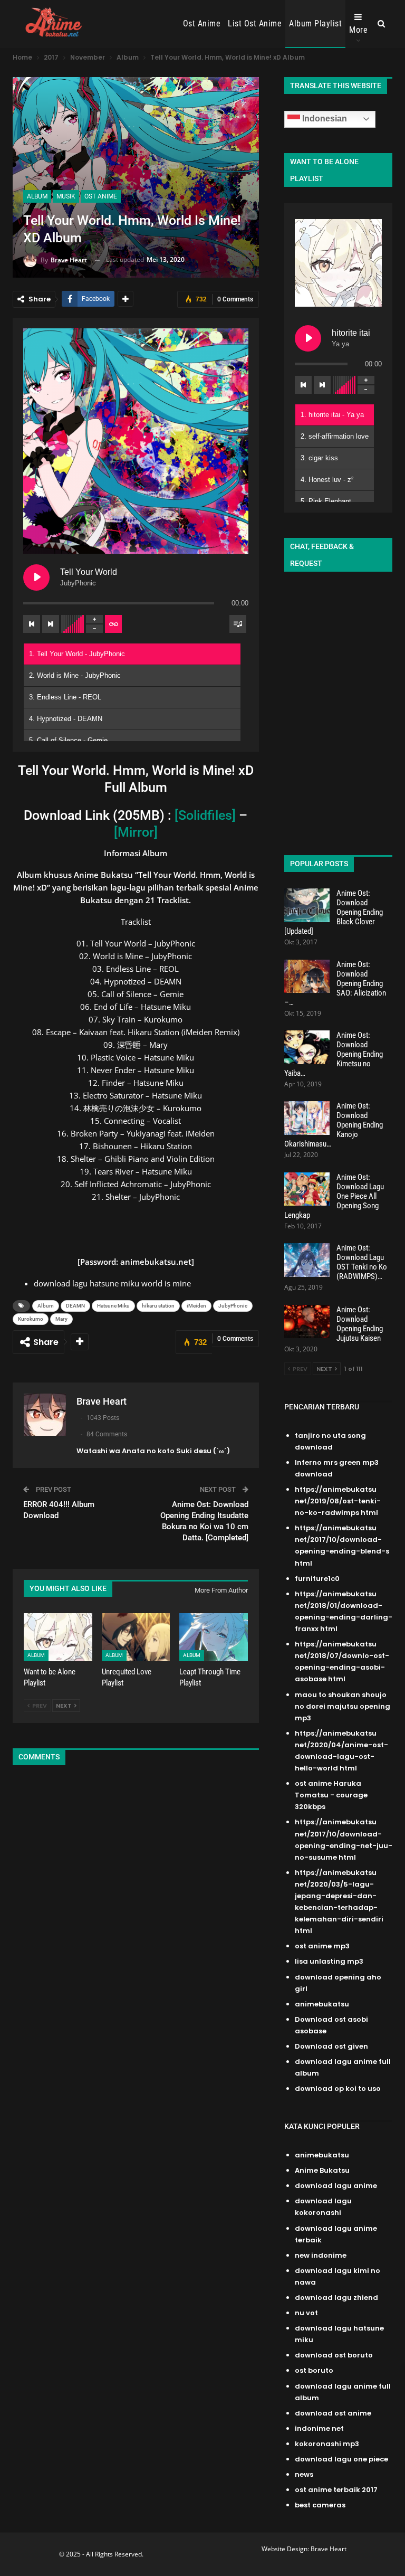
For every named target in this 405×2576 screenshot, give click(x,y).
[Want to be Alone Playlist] (58, 1637)
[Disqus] (136, 1914)
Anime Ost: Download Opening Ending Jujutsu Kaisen (360, 1324)
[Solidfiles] (205, 815)
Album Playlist (315, 23)
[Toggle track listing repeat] (113, 624)
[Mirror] (136, 832)
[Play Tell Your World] (36, 577)
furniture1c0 (317, 1579)
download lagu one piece (341, 2459)
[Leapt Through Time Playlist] (214, 1637)
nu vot (306, 2313)
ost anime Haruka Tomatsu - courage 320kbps (331, 1795)
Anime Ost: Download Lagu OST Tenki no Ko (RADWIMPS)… (362, 1262)
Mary (61, 1319)
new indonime (321, 2255)
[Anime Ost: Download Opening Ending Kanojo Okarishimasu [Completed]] (307, 1118)
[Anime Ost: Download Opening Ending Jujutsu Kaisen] (307, 1322)
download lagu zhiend (336, 2298)
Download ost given (331, 2046)
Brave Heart (329, 2549)
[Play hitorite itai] (308, 338)
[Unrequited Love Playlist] (136, 1637)
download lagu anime (336, 2186)
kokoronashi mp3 (327, 2444)
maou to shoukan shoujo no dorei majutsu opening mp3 (343, 1706)
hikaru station (158, 1306)
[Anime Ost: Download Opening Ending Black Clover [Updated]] (307, 905)
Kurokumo (31, 1319)
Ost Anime (202, 23)
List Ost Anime (255, 23)
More (358, 30)
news (304, 2474)
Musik (66, 196)
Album (37, 196)
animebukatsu (322, 2004)
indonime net (319, 2428)
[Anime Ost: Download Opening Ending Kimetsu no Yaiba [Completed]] (307, 1047)
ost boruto (314, 2370)
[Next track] (51, 624)
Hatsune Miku (113, 1306)
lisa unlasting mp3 (329, 1961)
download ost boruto (334, 2355)
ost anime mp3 (322, 1946)
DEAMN (75, 1306)
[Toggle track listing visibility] (238, 624)
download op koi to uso (338, 2089)
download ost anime (333, 2413)
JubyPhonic (233, 1306)
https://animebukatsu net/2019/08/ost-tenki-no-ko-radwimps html (338, 1501)
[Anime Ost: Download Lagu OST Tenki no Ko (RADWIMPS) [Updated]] (307, 1260)
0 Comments (235, 299)
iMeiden (196, 1306)
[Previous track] (32, 624)
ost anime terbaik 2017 (336, 2490)
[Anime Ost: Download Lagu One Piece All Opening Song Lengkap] (307, 1189)
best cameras (320, 2505)
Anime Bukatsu (322, 2170)
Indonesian (324, 119)
